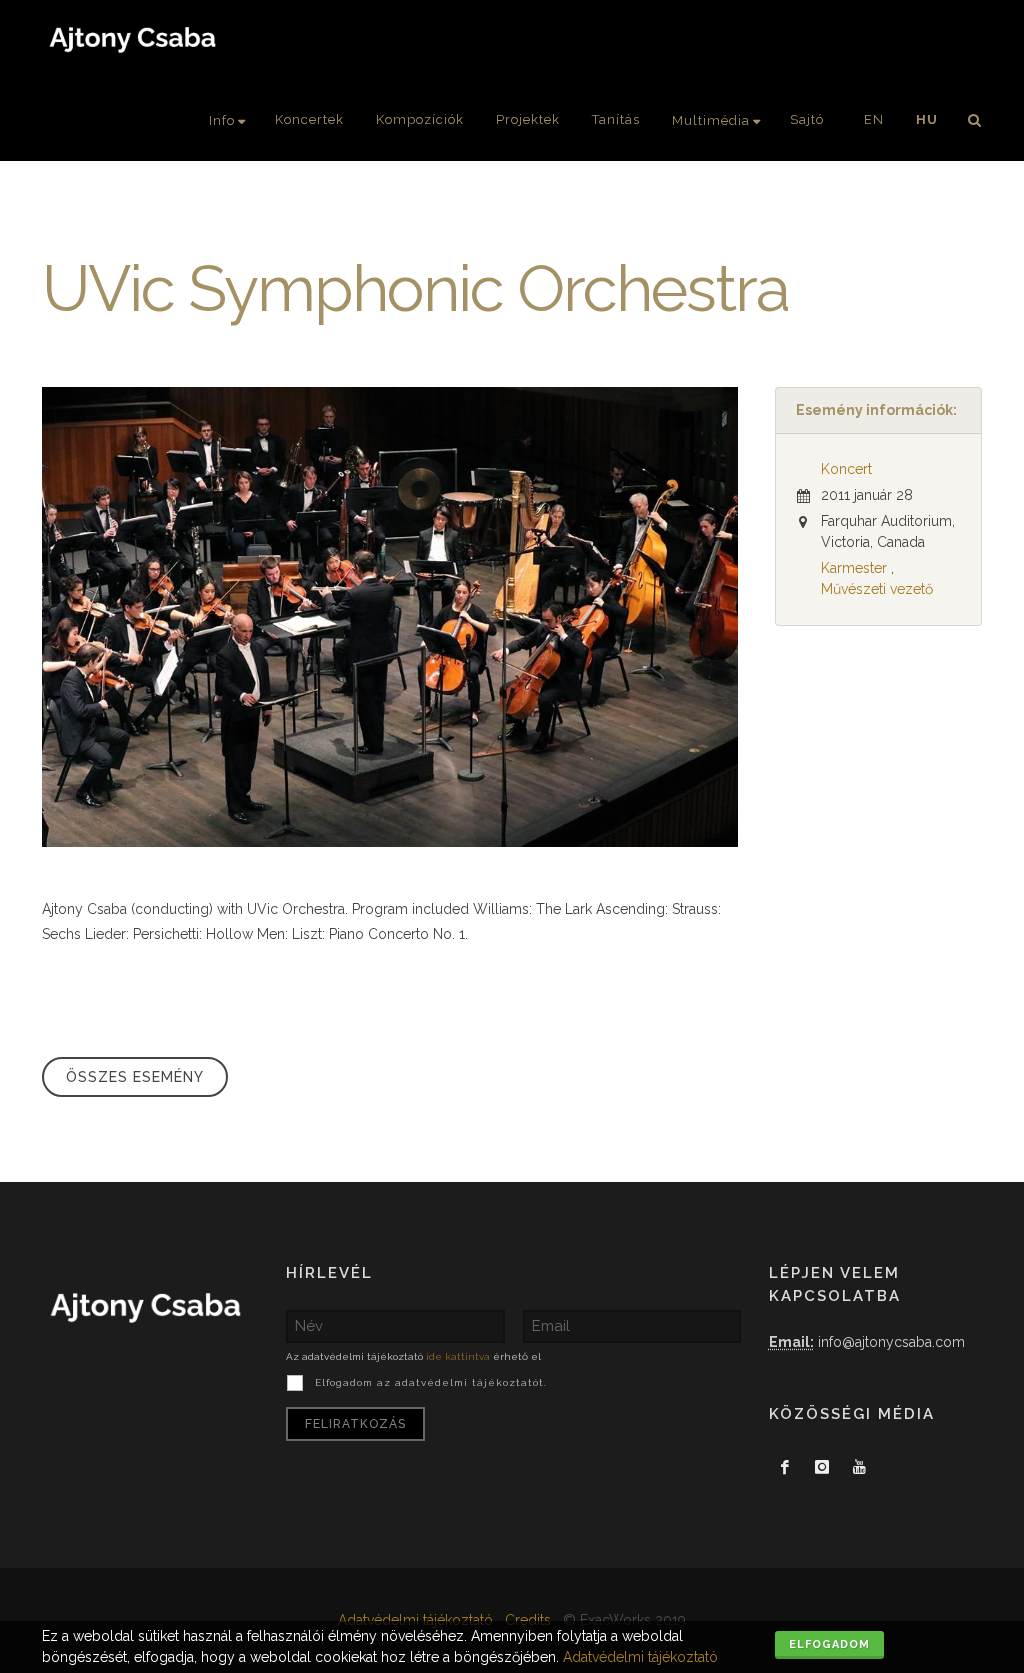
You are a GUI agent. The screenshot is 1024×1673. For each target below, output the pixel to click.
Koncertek (309, 119)
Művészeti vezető (877, 589)
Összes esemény (135, 1077)
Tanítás (616, 119)
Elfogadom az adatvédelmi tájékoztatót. (431, 1382)
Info (222, 120)
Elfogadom (829, 1644)
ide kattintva (458, 1356)
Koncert (846, 469)
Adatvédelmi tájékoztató (415, 1620)
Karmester (854, 568)
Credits (528, 1620)
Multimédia (711, 120)
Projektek (528, 119)
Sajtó (807, 119)
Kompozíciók (420, 119)
